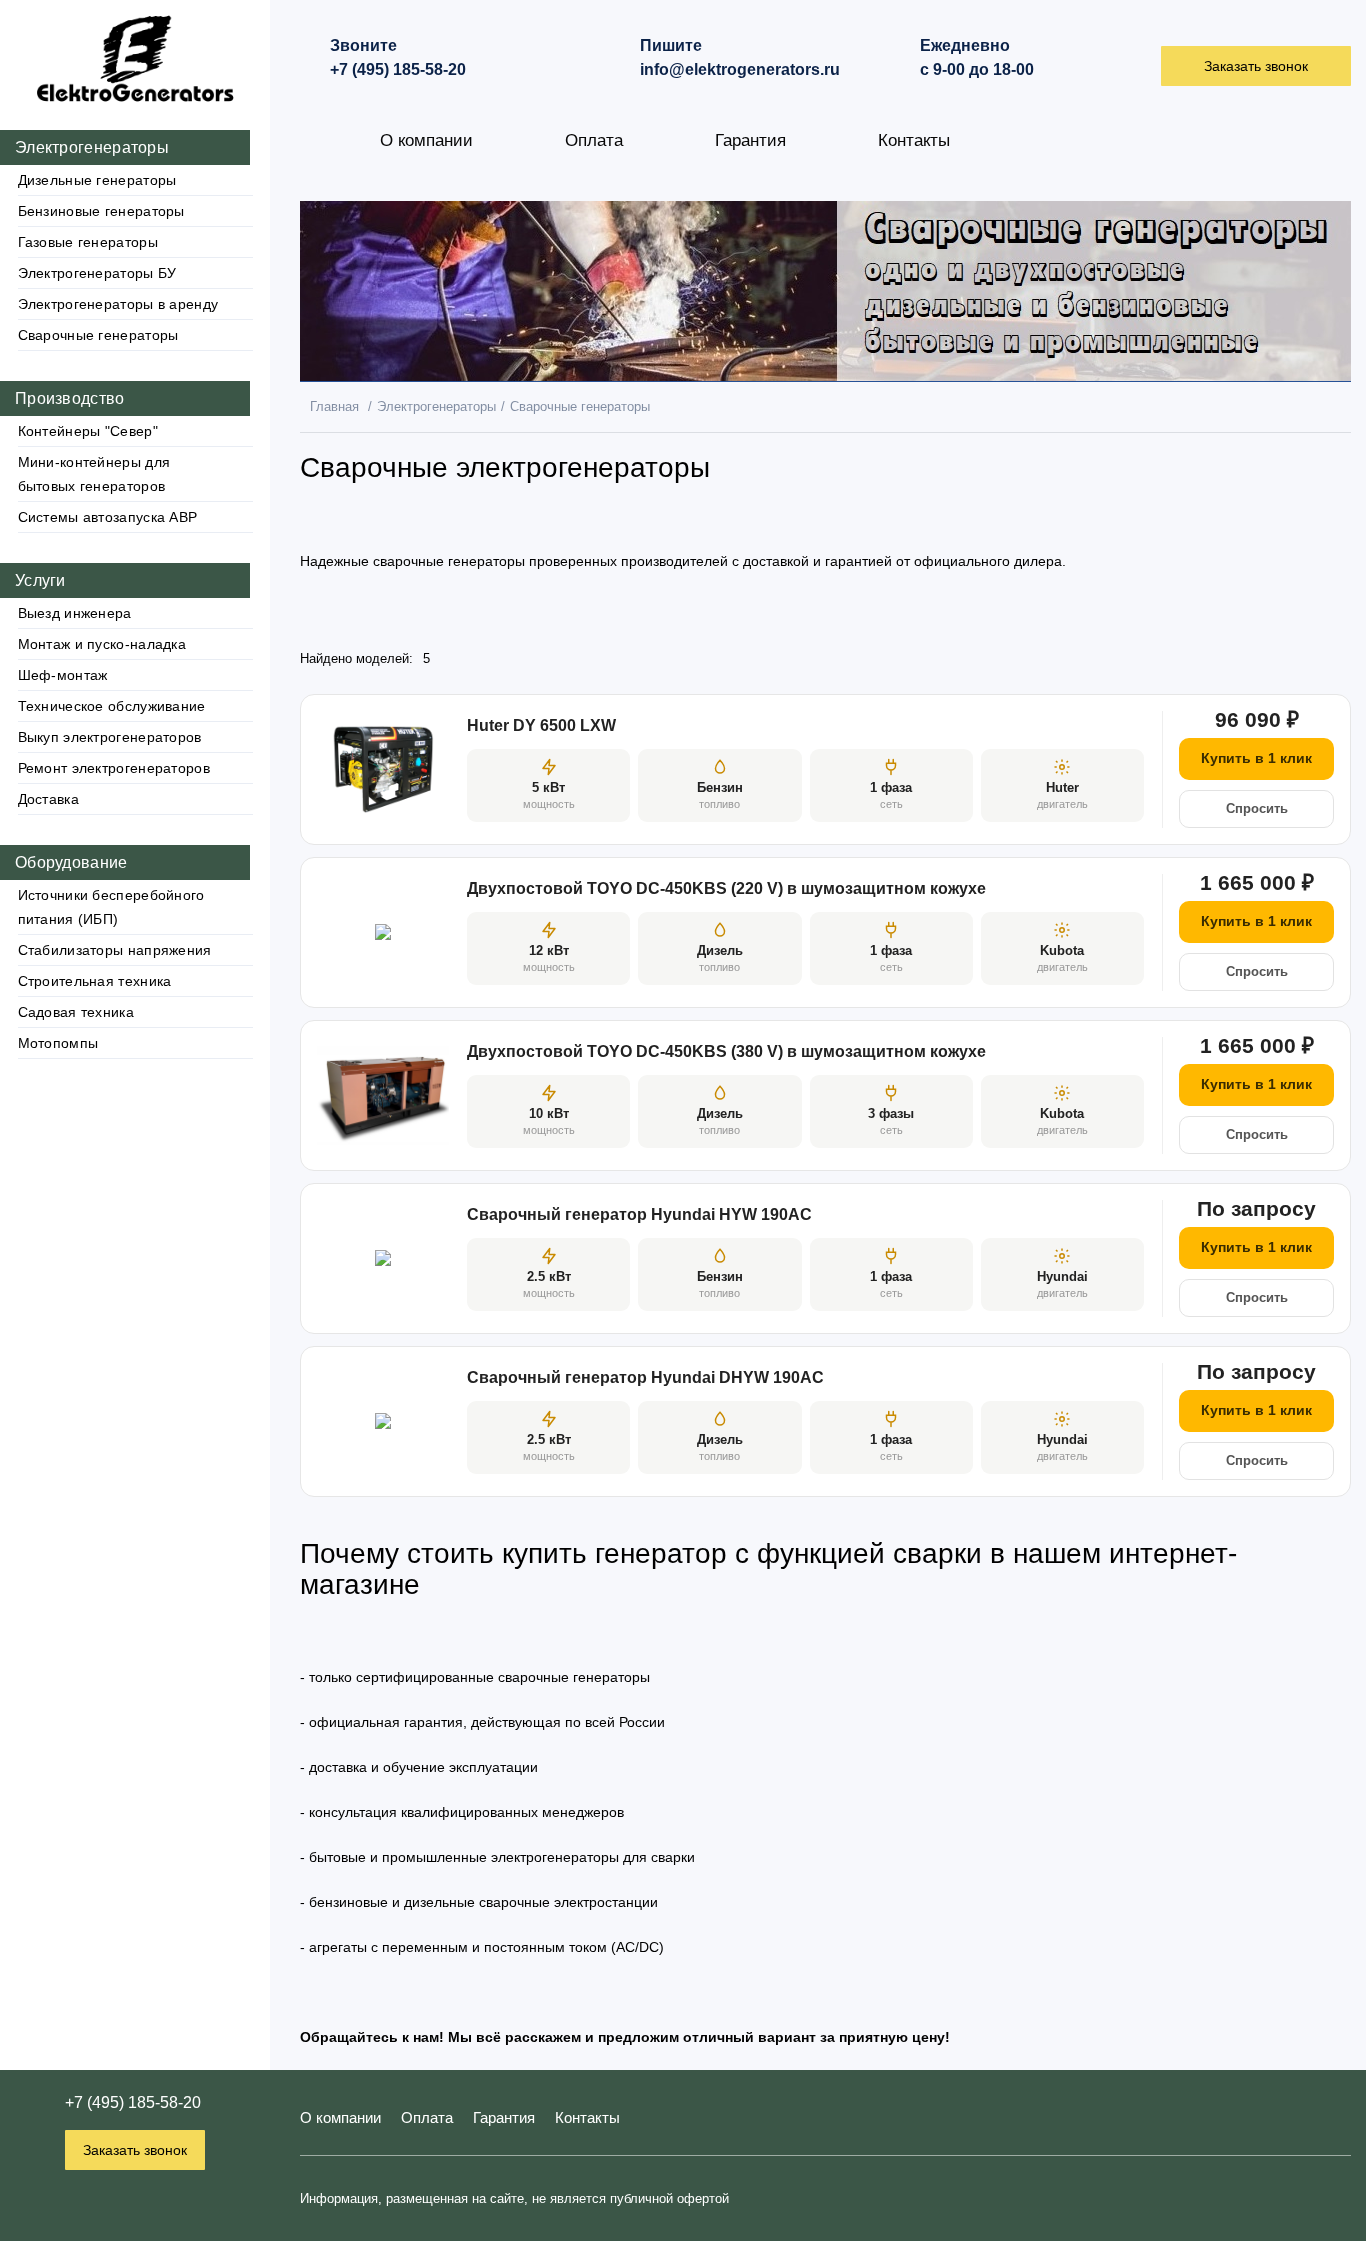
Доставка (48, 799)
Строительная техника (95, 981)
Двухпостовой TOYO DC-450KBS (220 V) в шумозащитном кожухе (726, 888)
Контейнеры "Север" (88, 431)
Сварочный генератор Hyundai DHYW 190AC (645, 1377)
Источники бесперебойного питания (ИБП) (111, 907)
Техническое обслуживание (112, 706)
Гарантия (750, 140)
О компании (426, 140)
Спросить (1257, 808)
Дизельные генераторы (97, 180)
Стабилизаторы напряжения (115, 950)
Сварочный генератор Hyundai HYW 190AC (639, 1214)
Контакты (914, 140)
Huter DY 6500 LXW (541, 725)
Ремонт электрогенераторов (114, 768)
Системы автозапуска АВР (108, 517)
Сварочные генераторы (98, 335)
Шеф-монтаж (63, 675)
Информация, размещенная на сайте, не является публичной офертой (514, 2198)
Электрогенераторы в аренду (118, 304)
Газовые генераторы (88, 242)
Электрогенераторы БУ (97, 273)
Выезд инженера (75, 613)
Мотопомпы (58, 1043)
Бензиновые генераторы (101, 211)
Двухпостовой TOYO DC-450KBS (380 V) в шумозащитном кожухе (726, 1051)
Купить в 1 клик (1256, 758)
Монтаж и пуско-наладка (102, 644)
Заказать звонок (135, 2150)
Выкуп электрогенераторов (110, 737)
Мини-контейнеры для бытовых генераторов (94, 474)
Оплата (594, 140)
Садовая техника (76, 1012)
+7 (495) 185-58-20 (133, 2102)
